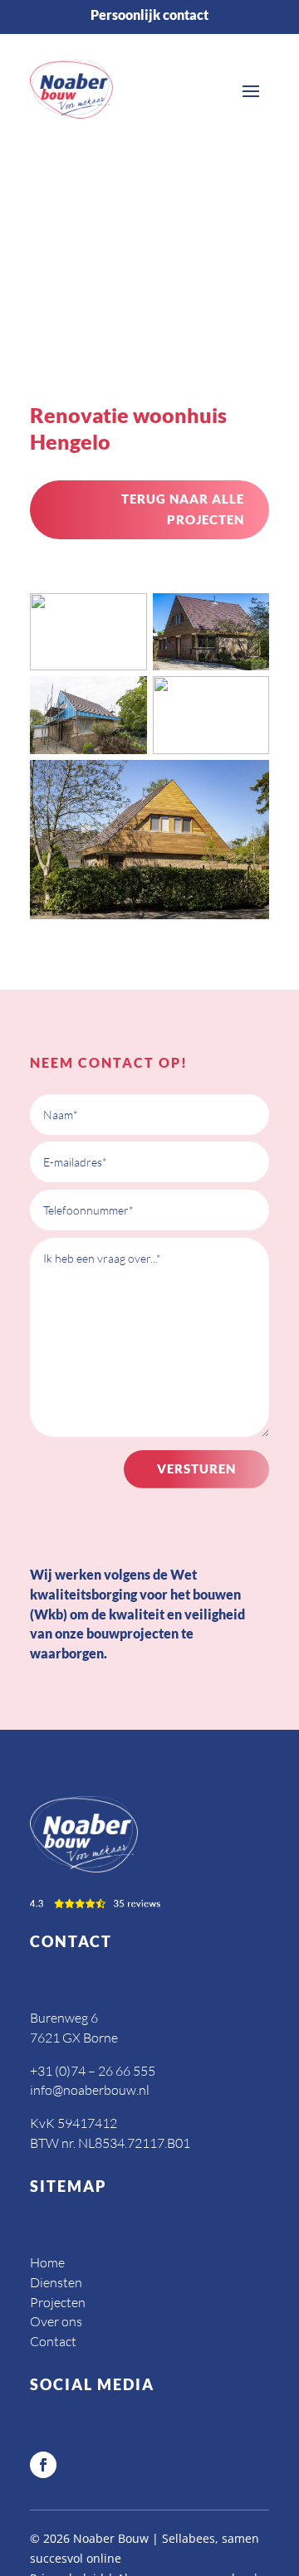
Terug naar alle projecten (183, 509)
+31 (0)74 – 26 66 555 (93, 2071)
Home (47, 2262)
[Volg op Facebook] (43, 2465)
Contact (53, 2341)
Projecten (58, 2302)
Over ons (56, 2321)
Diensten (56, 2282)
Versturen (196, 1468)
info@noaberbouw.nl (90, 2090)
